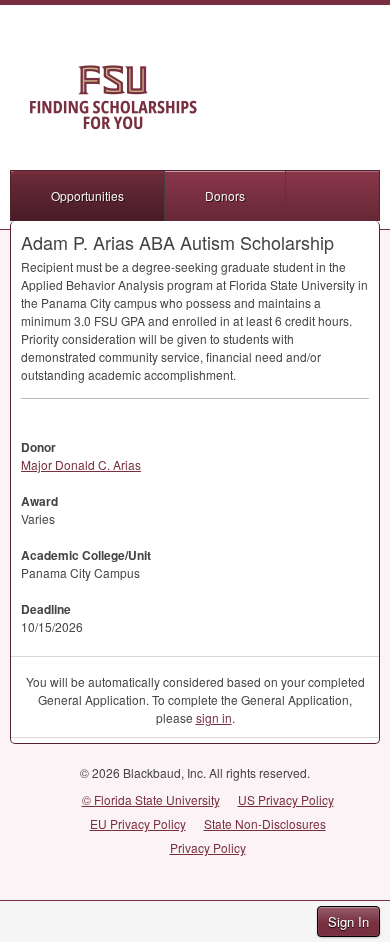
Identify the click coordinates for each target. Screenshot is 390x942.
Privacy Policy (208, 847)
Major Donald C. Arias (81, 464)
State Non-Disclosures (265, 823)
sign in (214, 717)
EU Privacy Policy (138, 823)
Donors (225, 195)
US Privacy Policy (286, 799)
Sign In (348, 921)
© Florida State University (151, 799)
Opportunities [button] (87, 195)
